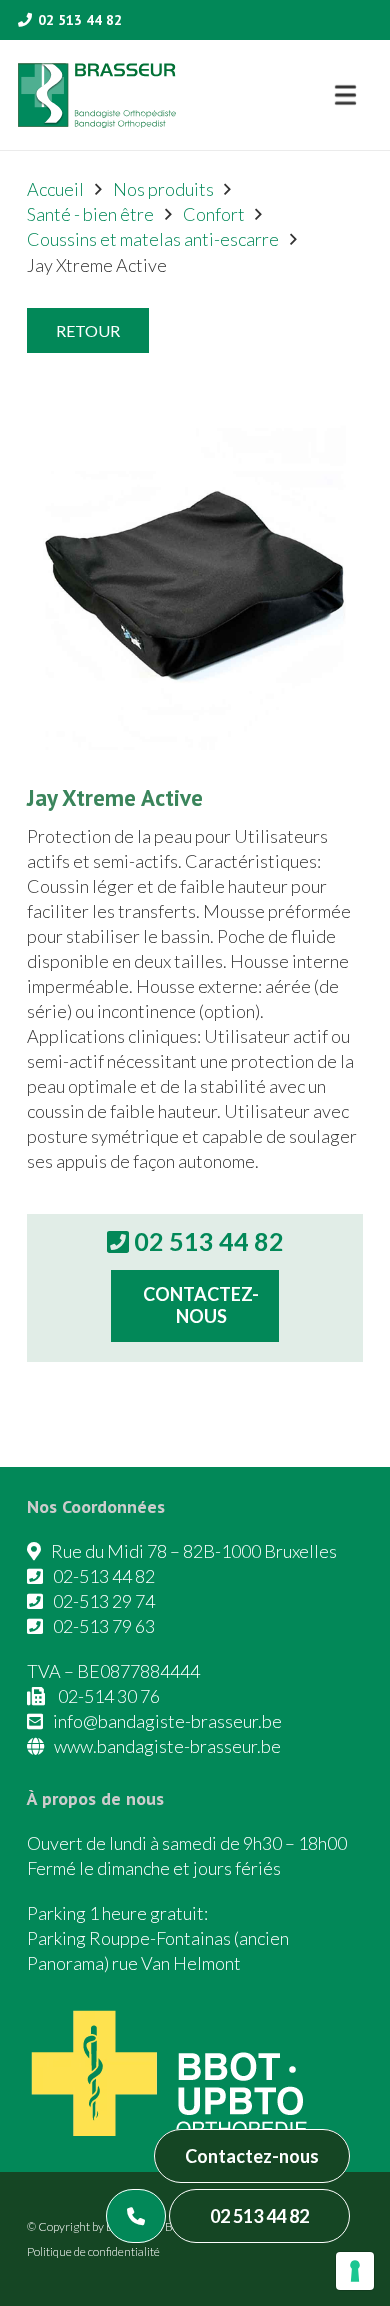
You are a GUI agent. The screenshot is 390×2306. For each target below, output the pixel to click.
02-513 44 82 (104, 1576)
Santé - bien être (90, 214)
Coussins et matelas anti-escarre (153, 239)
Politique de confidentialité (93, 2251)
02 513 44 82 (259, 2216)
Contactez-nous (252, 2156)
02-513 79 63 (104, 1626)
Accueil (55, 189)
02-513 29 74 (104, 1601)
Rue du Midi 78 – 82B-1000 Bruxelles (194, 1551)
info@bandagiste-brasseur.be (167, 1721)
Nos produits (163, 189)
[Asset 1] (97, 95)
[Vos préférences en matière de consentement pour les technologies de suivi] (355, 2271)
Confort (214, 214)
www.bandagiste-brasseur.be (167, 1746)
